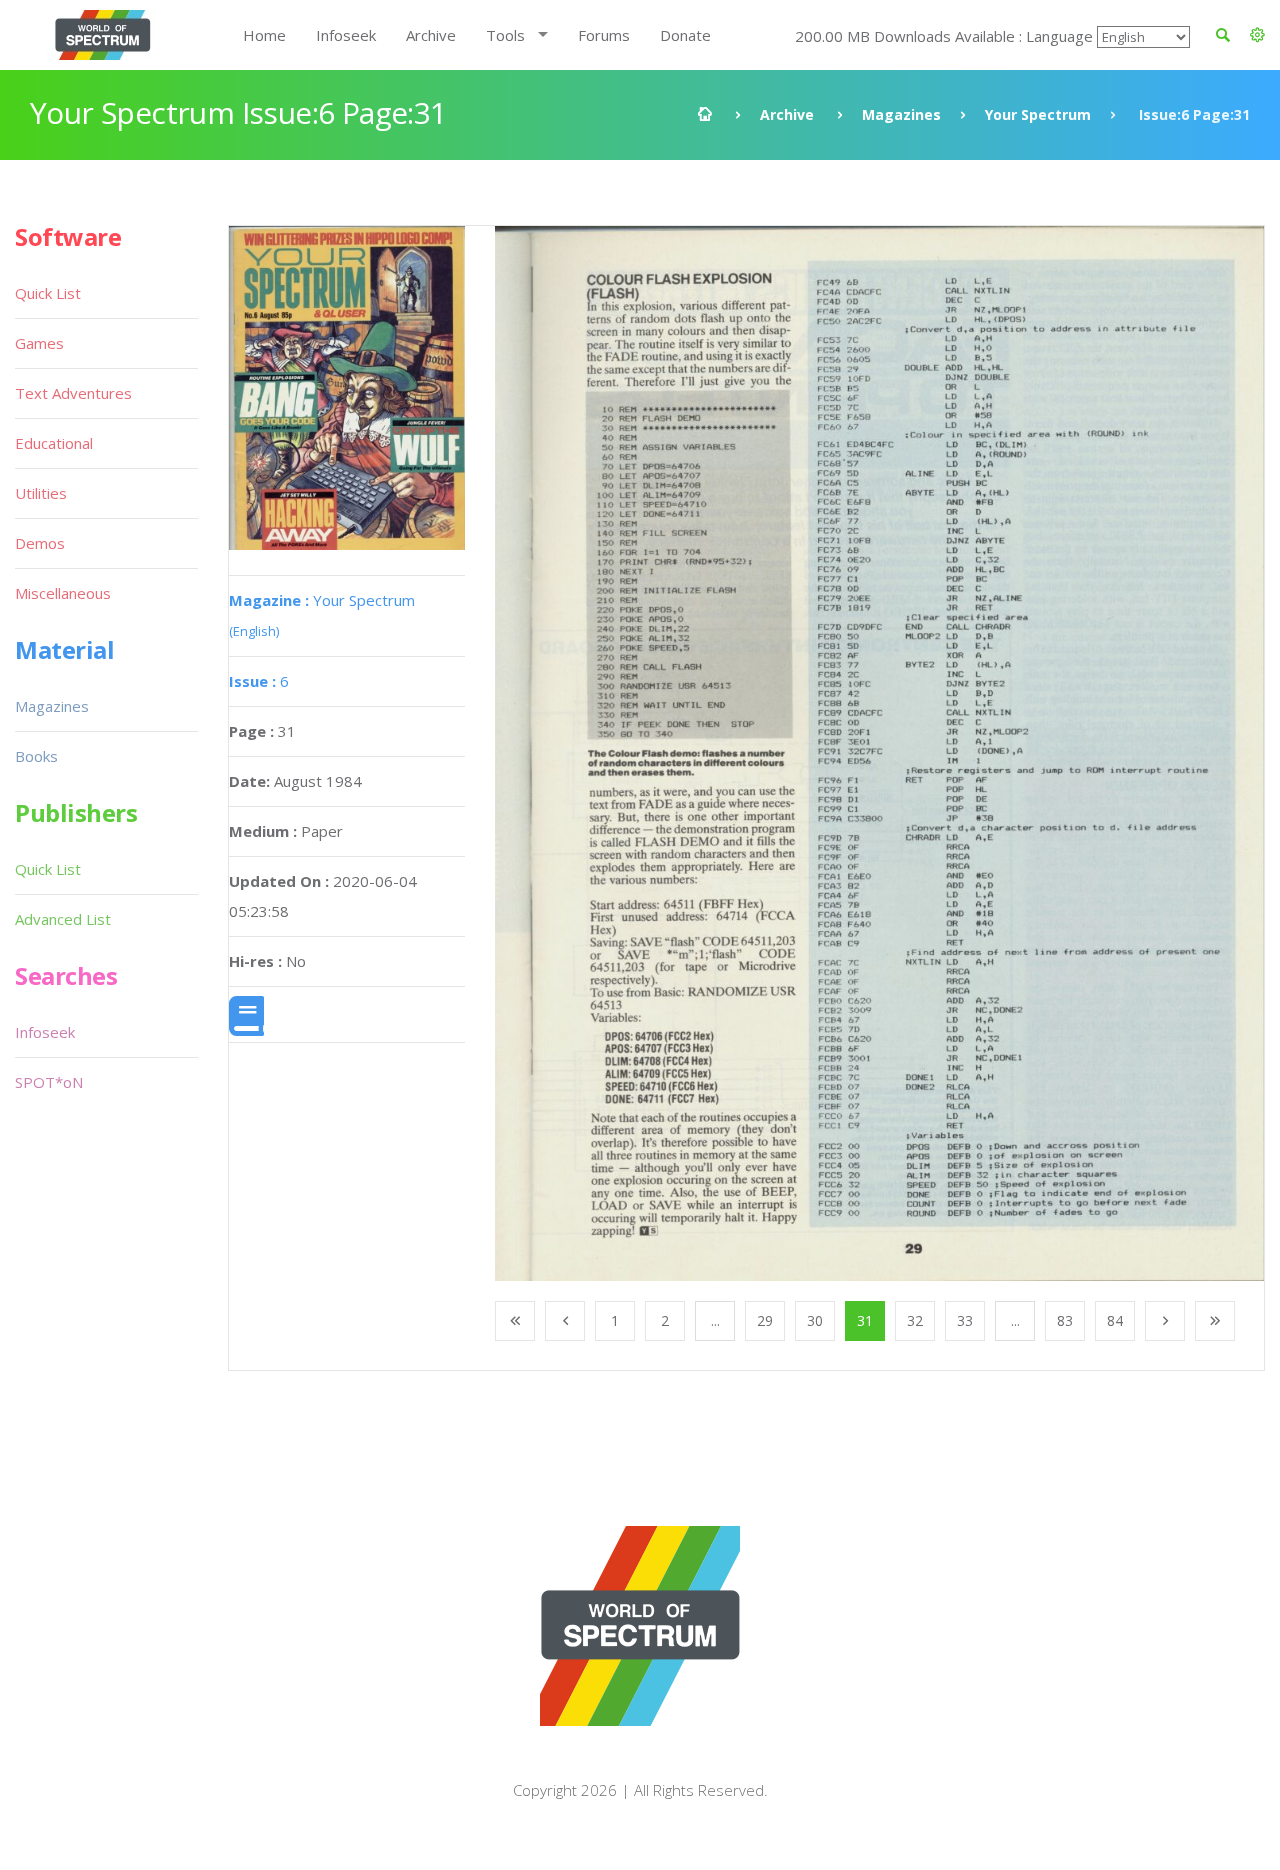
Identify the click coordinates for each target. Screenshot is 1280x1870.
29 (765, 1320)
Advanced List (63, 919)
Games (39, 343)
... (715, 1320)
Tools (505, 35)
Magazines (901, 114)
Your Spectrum (1038, 114)
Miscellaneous (63, 593)
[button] (1257, 35)
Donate (685, 35)
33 (965, 1320)
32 (915, 1320)
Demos (40, 543)
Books (36, 756)
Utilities (41, 493)
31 (865, 1320)
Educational (54, 443)
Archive (431, 35)
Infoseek (346, 35)
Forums (604, 35)
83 (1065, 1320)
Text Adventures (73, 393)
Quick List (48, 293)
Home (264, 35)
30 (815, 1320)
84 (1115, 1320)
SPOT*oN (49, 1082)
